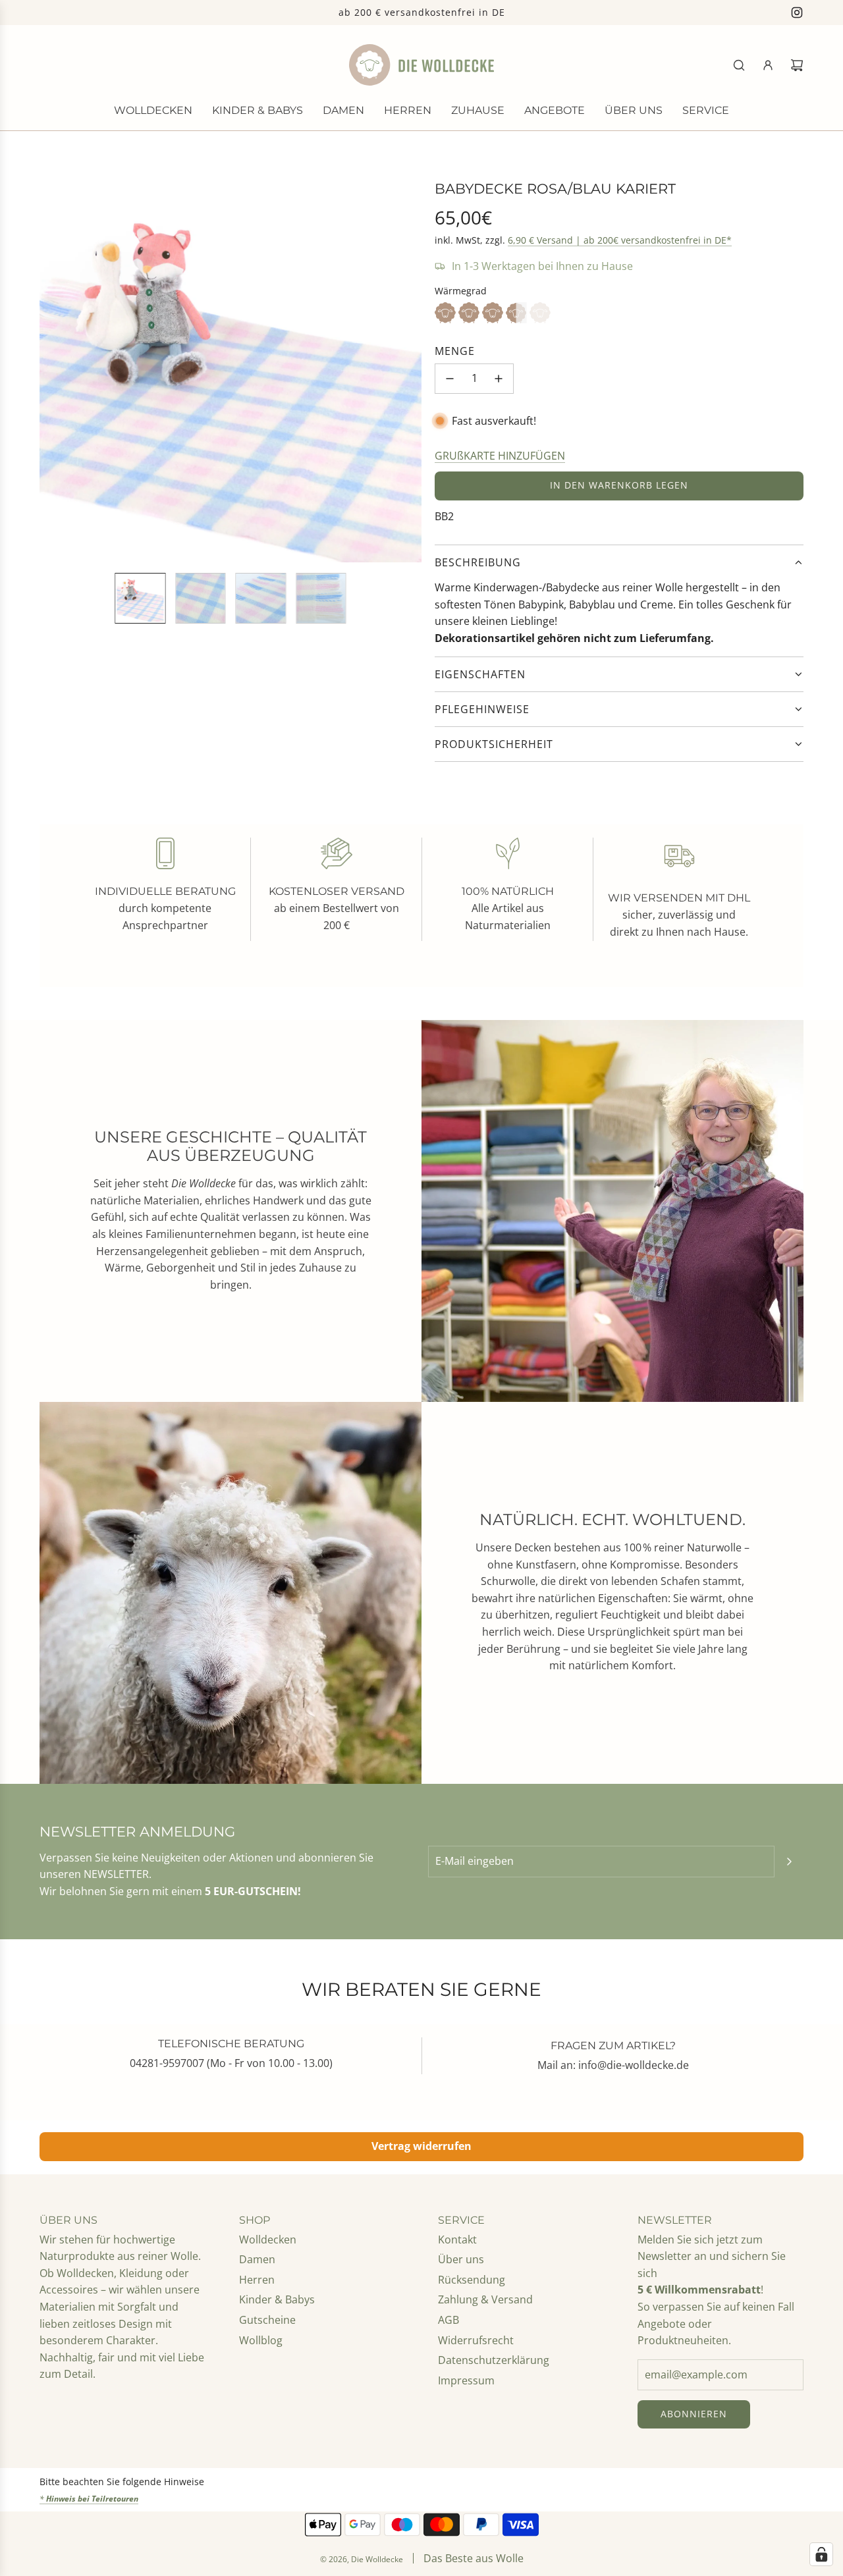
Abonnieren (694, 2414)
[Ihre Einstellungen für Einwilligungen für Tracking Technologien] (821, 2554)
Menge (455, 351)
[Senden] (789, 1862)
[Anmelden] (768, 65)
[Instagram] (797, 13)
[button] (50, 371)
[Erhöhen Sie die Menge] (499, 379)
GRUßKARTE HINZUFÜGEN (500, 456)
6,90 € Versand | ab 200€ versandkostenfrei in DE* (620, 240)
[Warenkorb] (797, 65)
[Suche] (739, 65)
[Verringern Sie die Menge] (450, 379)
